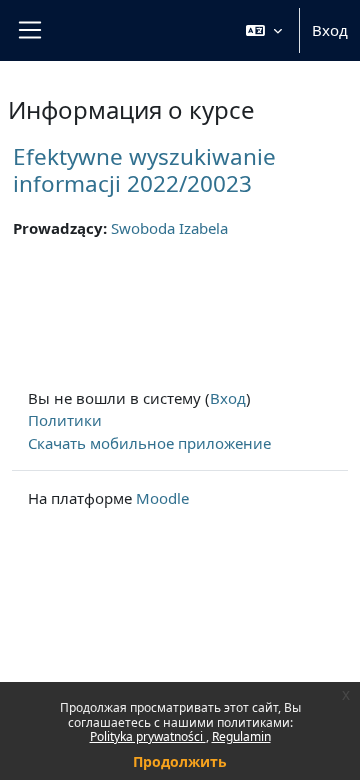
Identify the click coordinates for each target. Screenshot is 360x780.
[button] (264, 30)
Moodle (162, 498)
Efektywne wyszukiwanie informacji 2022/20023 (144, 170)
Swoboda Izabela (169, 228)
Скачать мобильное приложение (149, 443)
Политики (65, 420)
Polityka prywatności (148, 736)
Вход (330, 30)
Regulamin (241, 736)
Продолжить (180, 761)
